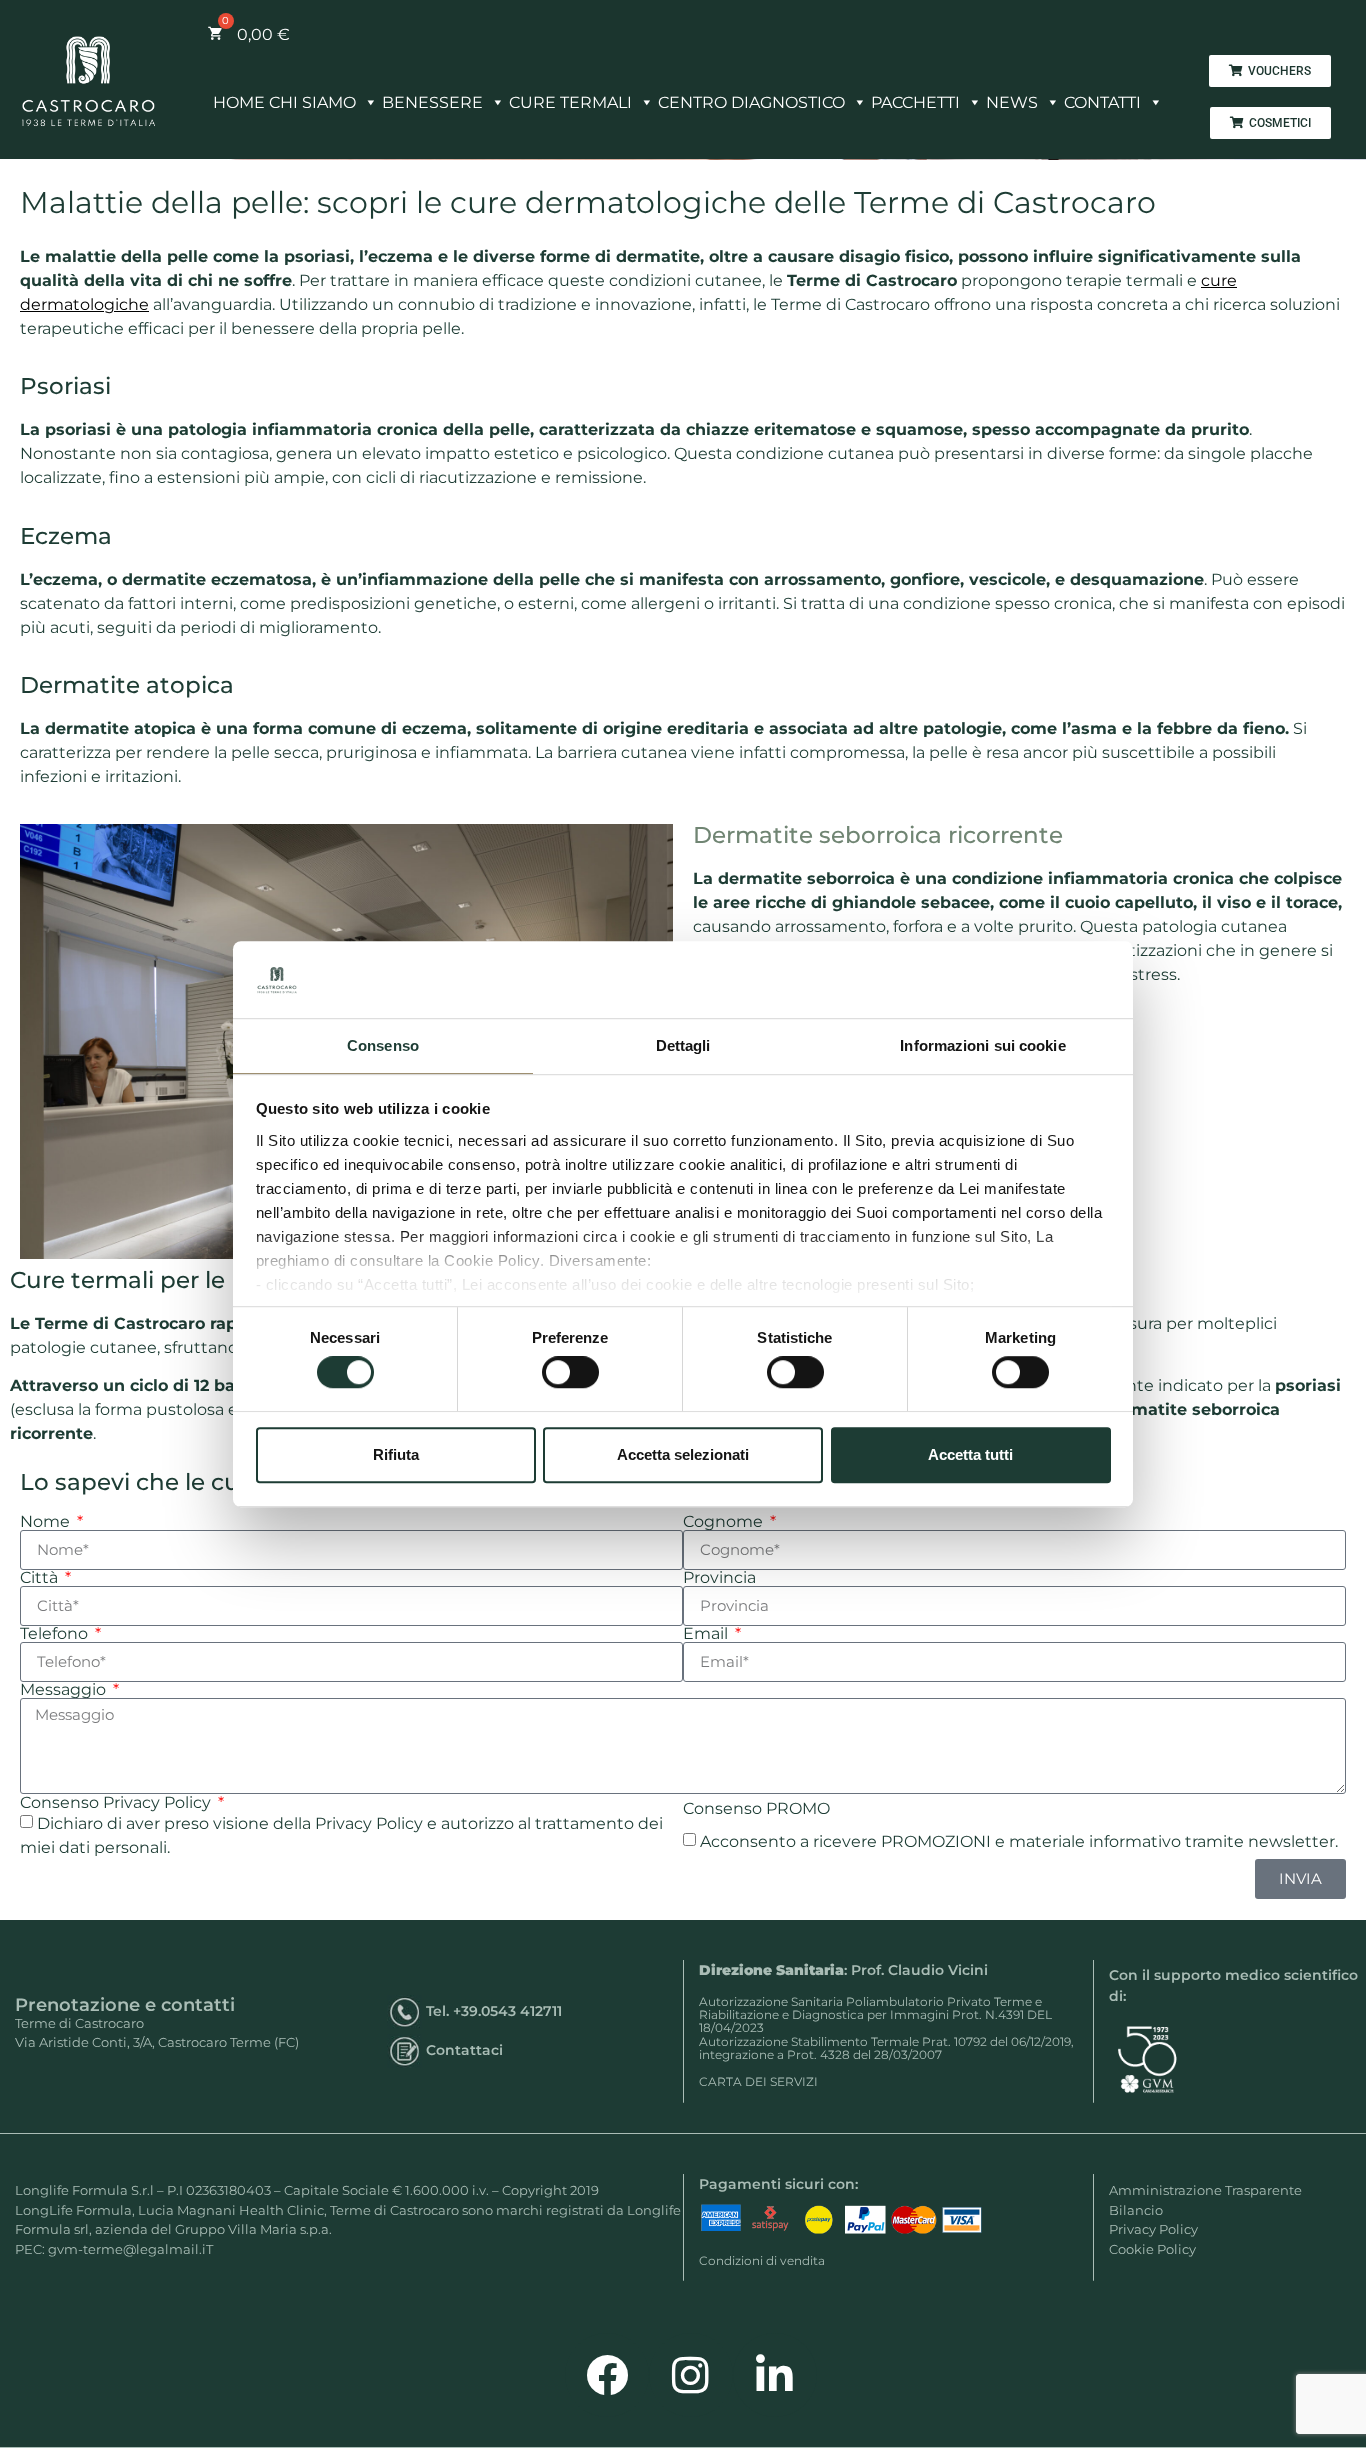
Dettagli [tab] (683, 1045)
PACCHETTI (915, 102)
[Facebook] (607, 2375)
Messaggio (65, 1690)
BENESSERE (432, 102)
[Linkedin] (775, 2375)
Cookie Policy (1152, 2249)
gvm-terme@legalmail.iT (130, 2249)
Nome (47, 1522)
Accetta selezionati (683, 1454)
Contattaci (464, 2050)
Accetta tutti (970, 1454)
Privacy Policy (1153, 2229)
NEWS (1012, 102)
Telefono (56, 1634)
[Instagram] (691, 2375)
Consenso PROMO (756, 1809)
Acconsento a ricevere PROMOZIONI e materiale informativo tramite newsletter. (1019, 1840)
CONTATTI (1102, 102)
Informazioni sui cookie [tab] (982, 1045)
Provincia (719, 1578)
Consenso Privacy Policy (117, 1803)
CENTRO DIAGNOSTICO (751, 102)
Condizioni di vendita (762, 2260)
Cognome (725, 1522)
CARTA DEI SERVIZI (758, 2081)
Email (707, 1634)
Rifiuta (396, 1454)
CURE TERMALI (570, 102)
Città (41, 1578)
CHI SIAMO (312, 102)
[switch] (570, 1372)
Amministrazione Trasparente (1205, 2190)
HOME (239, 102)
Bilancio (1136, 2210)
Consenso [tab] (383, 1045)
